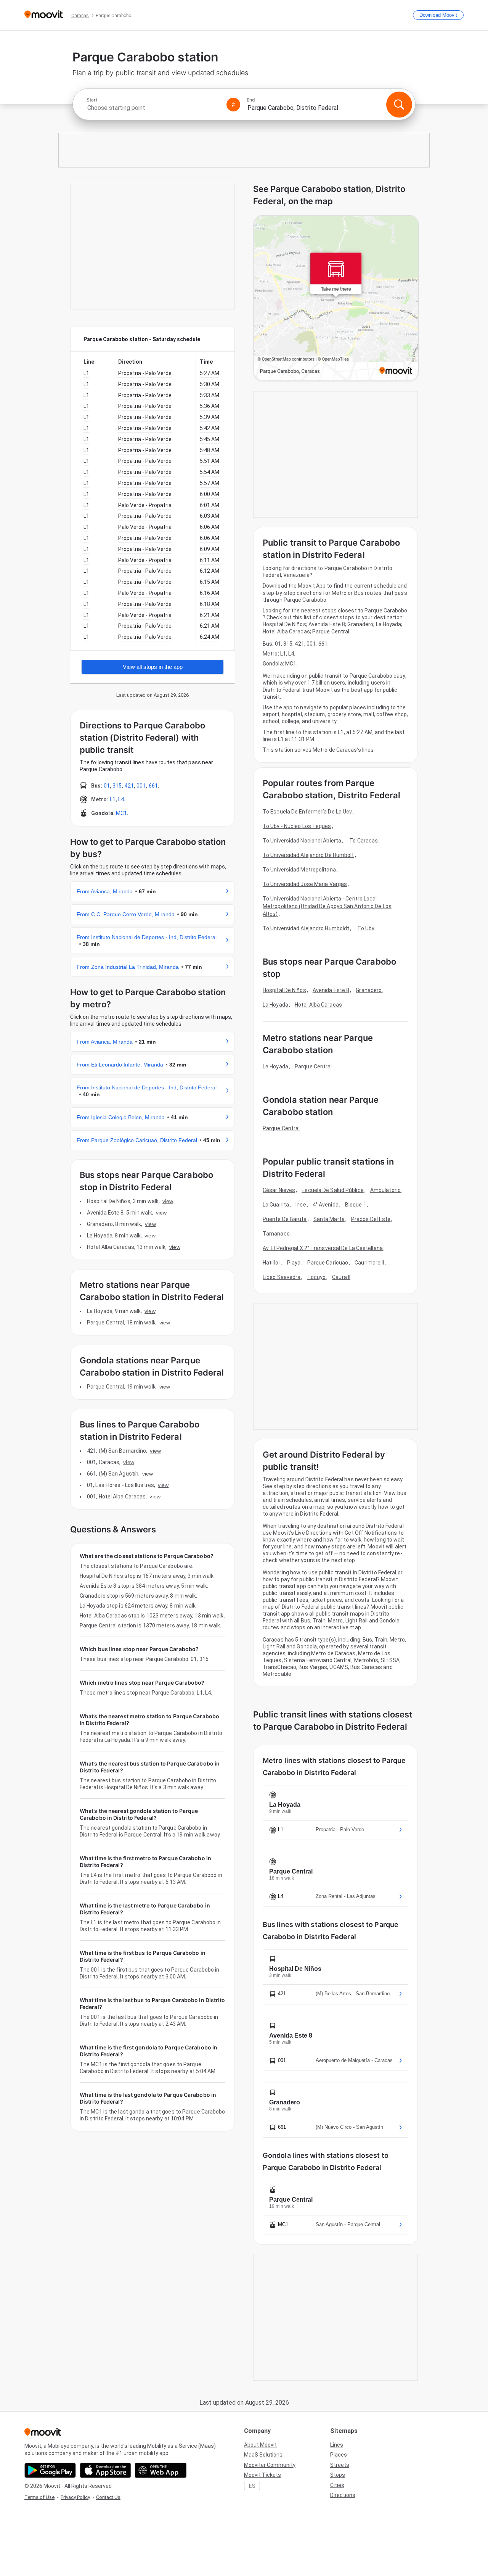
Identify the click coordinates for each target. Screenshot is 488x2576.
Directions (343, 2495)
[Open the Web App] (161, 2470)
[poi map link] (336, 298)
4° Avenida (326, 1205)
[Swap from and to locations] (233, 105)
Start (92, 100)
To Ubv (366, 928)
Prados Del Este (371, 1219)
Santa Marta (329, 1219)
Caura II (341, 1277)
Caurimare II (369, 1263)
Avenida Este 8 (331, 990)
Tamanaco (276, 1234)
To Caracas (364, 841)
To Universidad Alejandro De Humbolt (308, 855)
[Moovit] (44, 15)
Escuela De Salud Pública (332, 1190)
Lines (337, 2445)
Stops (338, 2475)
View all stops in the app (153, 667)
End (251, 100)
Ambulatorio (385, 1190)
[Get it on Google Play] (50, 2470)
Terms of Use (39, 2497)
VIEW (168, 1201)
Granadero (369, 990)
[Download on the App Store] (105, 2470)
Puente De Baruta (285, 1219)
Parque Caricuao (328, 1263)
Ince (301, 1205)
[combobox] (153, 108)
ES (252, 2486)
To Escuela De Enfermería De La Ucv (307, 812)
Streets (340, 2465)
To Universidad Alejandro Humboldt (306, 928)
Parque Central (313, 1066)
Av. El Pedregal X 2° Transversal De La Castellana (323, 1248)
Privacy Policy (75, 2497)
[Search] (399, 105)
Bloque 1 (356, 1205)
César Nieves (279, 1190)
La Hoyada (275, 1005)
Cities (337, 2485)
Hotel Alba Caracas (318, 1005)
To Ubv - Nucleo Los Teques (297, 826)
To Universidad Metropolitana (299, 870)
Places (339, 2455)
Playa (294, 1263)
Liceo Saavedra (282, 1277)
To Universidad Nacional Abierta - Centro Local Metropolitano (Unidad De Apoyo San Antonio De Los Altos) (327, 906)
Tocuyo (317, 1277)
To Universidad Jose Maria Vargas (305, 884)
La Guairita (276, 1205)
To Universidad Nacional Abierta (302, 841)
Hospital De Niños (284, 990)
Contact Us (108, 2497)
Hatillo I (272, 1263)
